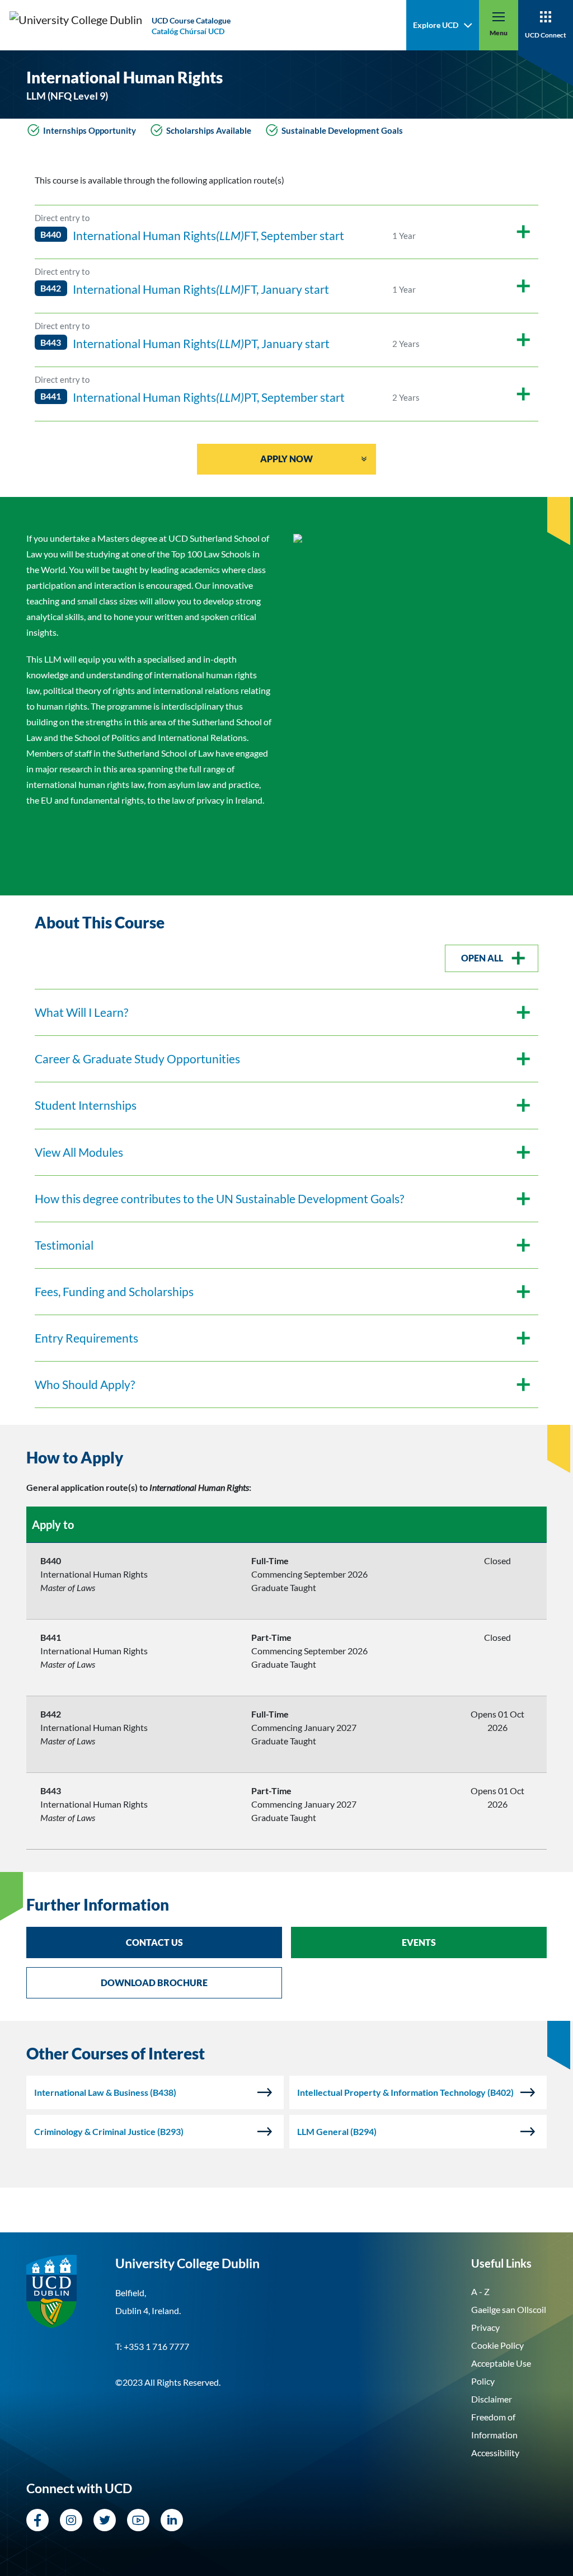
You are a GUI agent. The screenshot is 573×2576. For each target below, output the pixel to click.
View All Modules (79, 1152)
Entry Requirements (86, 1338)
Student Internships (86, 1105)
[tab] (286, 1458)
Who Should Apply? (85, 1385)
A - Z (480, 2291)
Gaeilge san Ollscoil (509, 2309)
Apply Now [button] (286, 459)
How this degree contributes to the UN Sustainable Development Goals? (219, 1199)
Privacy (485, 2327)
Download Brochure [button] (154, 1983)
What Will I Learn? (81, 1012)
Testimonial (64, 1245)
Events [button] (419, 1942)
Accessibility (495, 2453)
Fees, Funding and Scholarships (114, 1292)
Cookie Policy (497, 2345)
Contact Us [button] (154, 1942)
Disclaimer (492, 2399)
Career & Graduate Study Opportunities (137, 1059)
